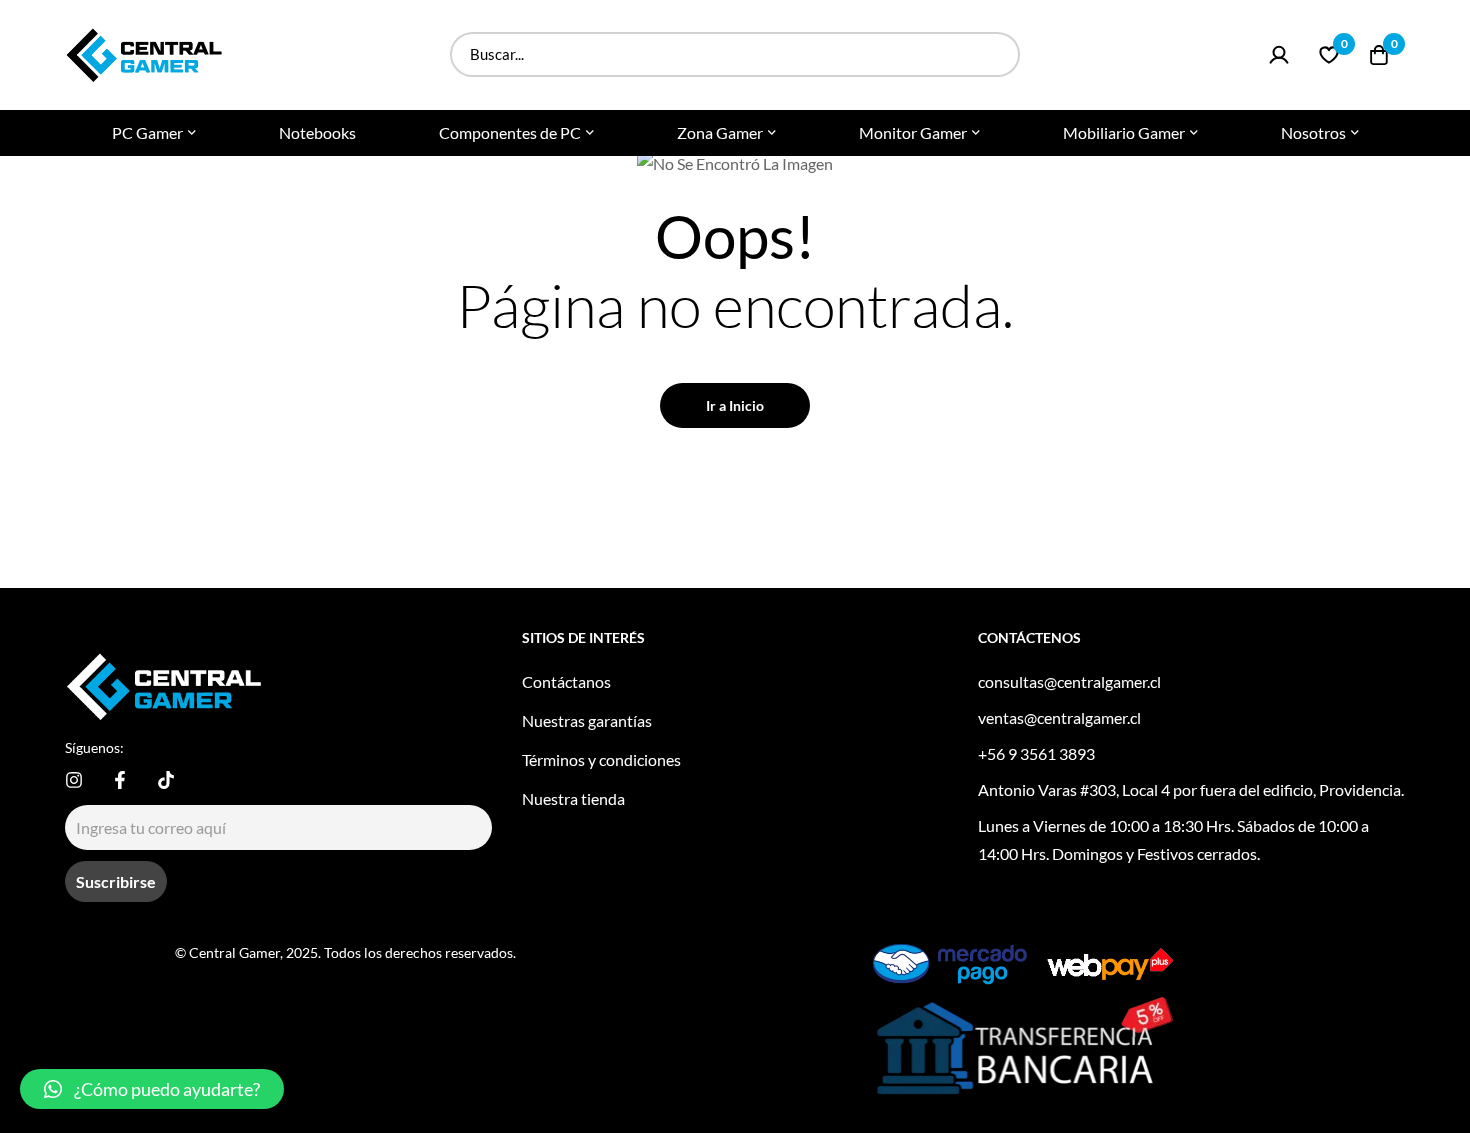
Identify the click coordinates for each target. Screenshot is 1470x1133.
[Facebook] (120, 780)
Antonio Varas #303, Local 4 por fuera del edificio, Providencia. (1191, 789)
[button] (152, 1089)
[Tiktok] (166, 780)
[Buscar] (997, 54)
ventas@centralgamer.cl (1059, 717)
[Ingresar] (1279, 55)
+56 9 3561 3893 (1036, 753)
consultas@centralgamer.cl (1069, 681)
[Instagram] (74, 780)
